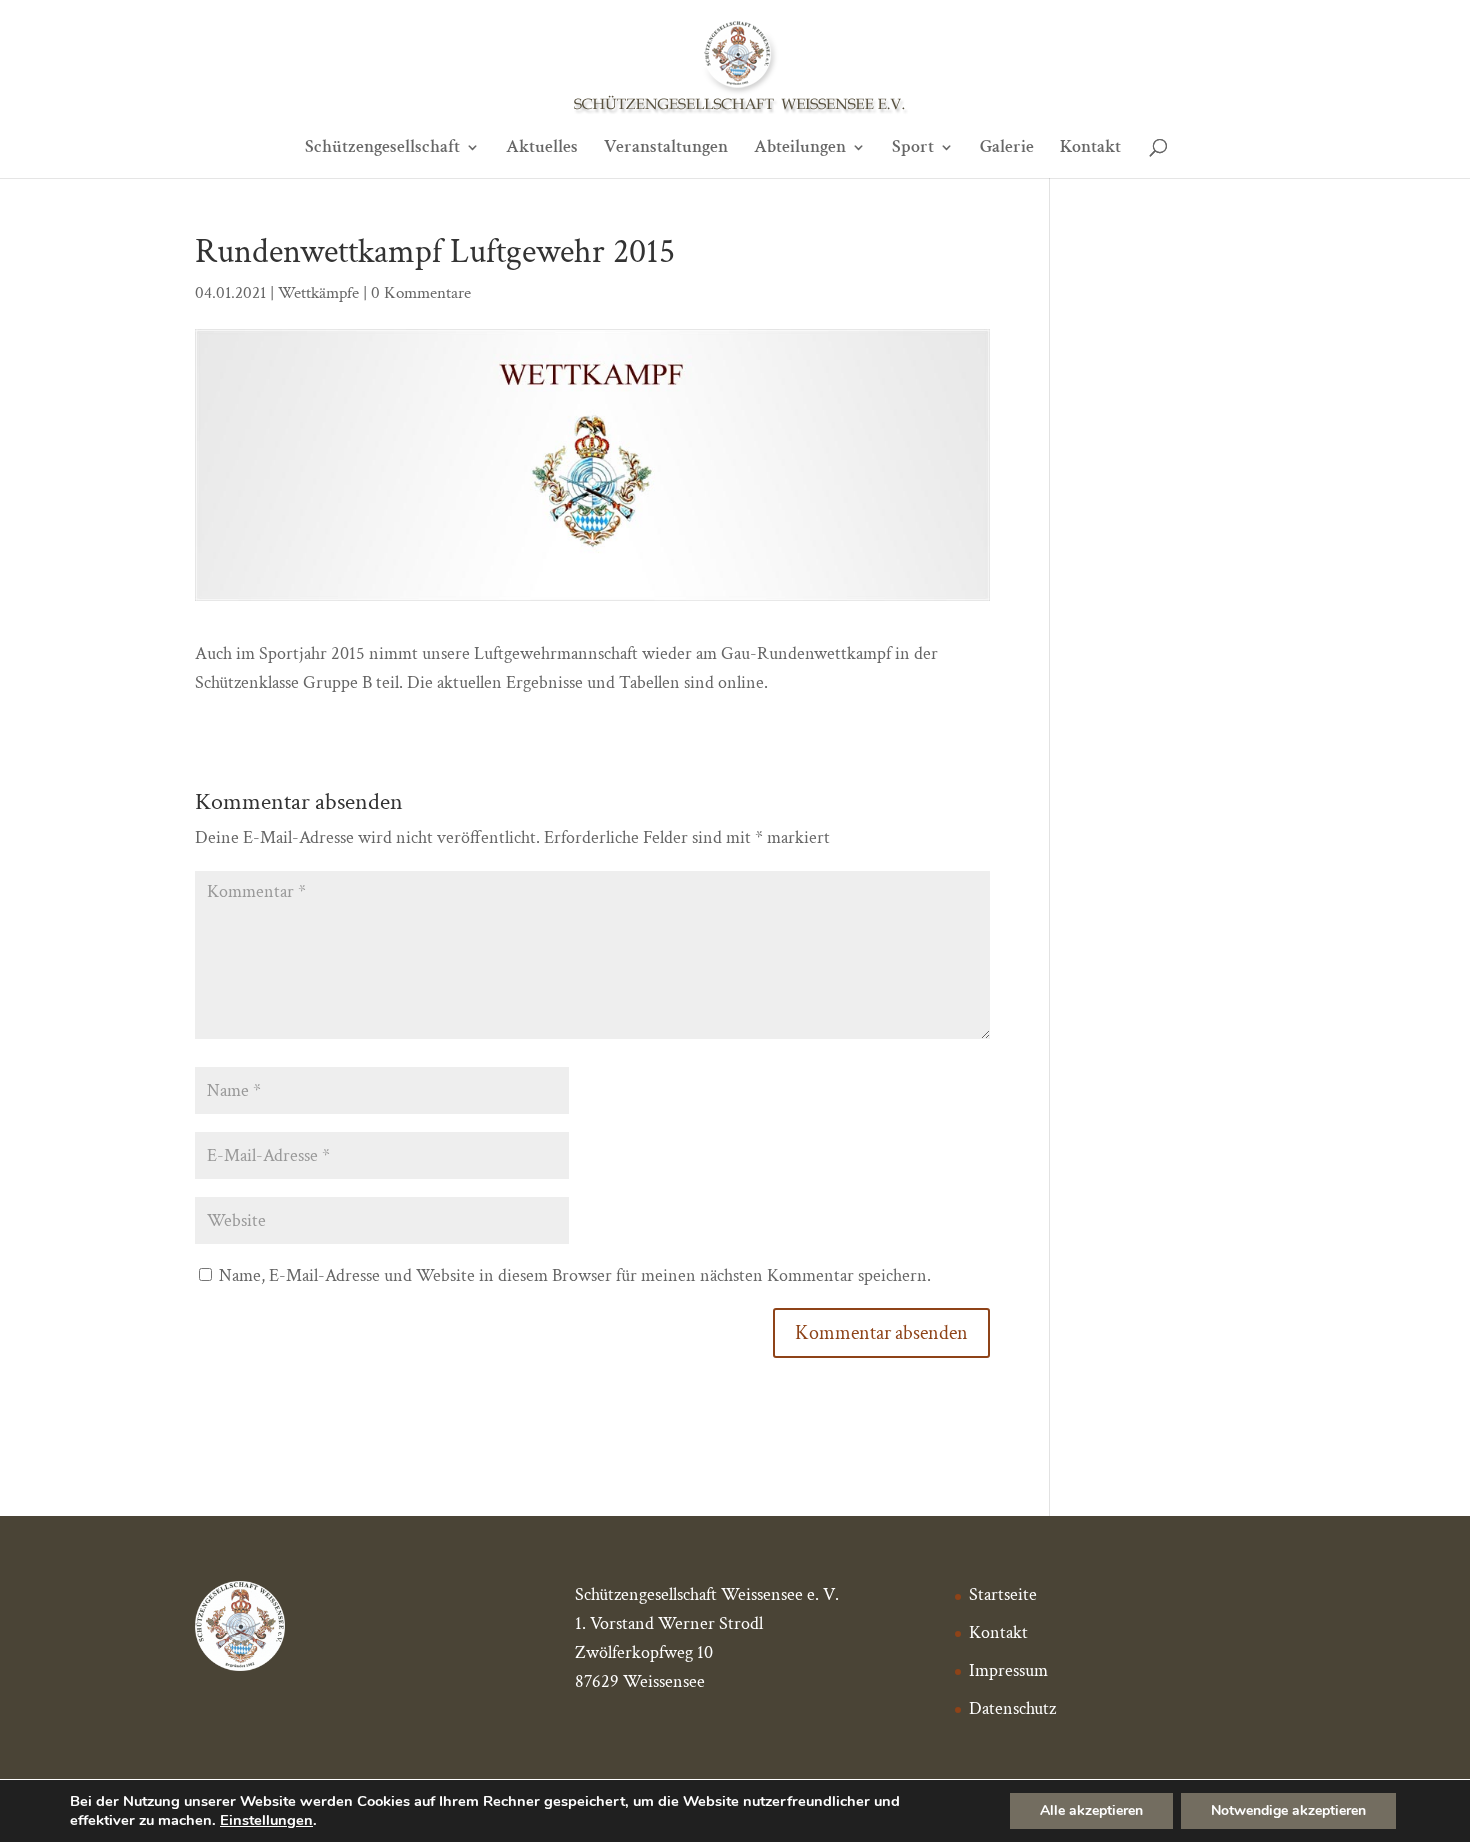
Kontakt (1090, 149)
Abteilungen (800, 149)
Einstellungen (266, 1820)
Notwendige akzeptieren (1288, 1810)
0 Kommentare (421, 293)
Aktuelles (542, 149)
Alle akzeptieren (1091, 1810)
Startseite (1003, 1594)
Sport (913, 149)
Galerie (1007, 149)
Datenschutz (1012, 1708)
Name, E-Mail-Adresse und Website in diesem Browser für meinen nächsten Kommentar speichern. (575, 1275)
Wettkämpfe (318, 293)
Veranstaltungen (666, 149)
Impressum (1008, 1670)
